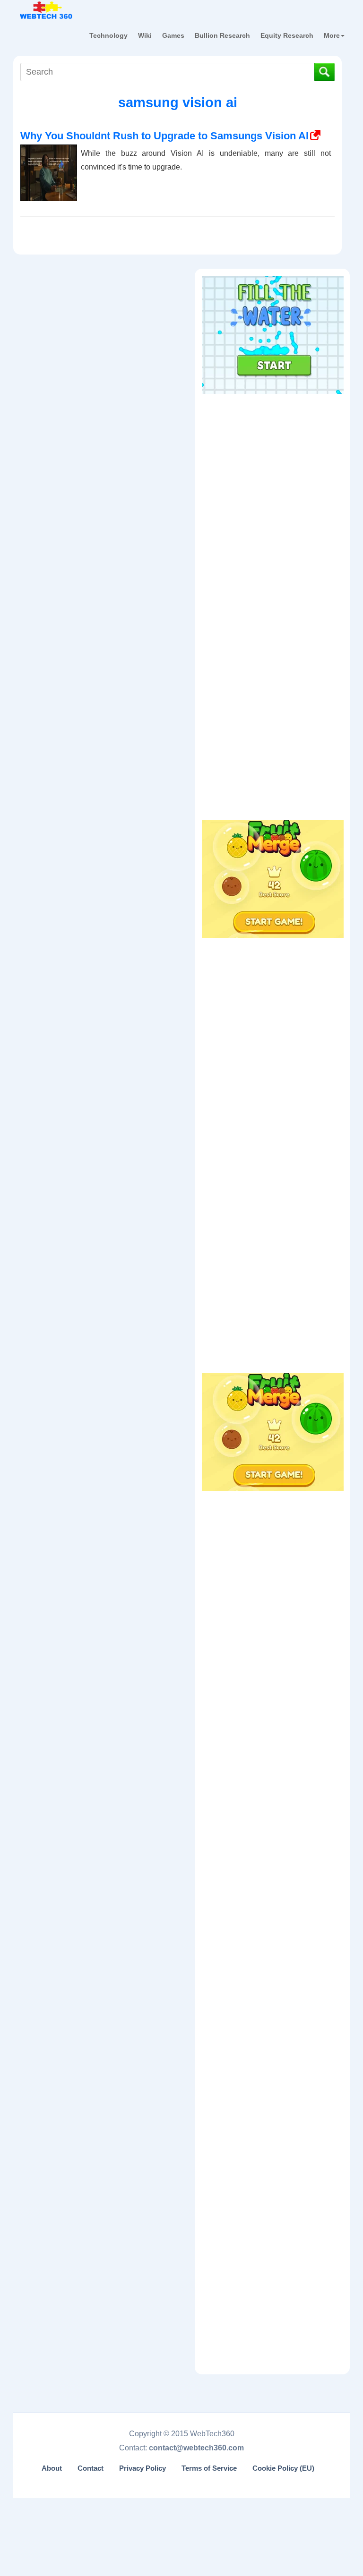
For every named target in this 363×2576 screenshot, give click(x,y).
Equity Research (287, 35)
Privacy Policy (143, 2468)
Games (173, 35)
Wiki (145, 35)
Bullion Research (222, 35)
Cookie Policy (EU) (283, 2468)
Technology (108, 35)
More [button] (332, 35)
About (52, 2468)
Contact (91, 2468)
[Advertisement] (273, 458)
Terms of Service (209, 2468)
